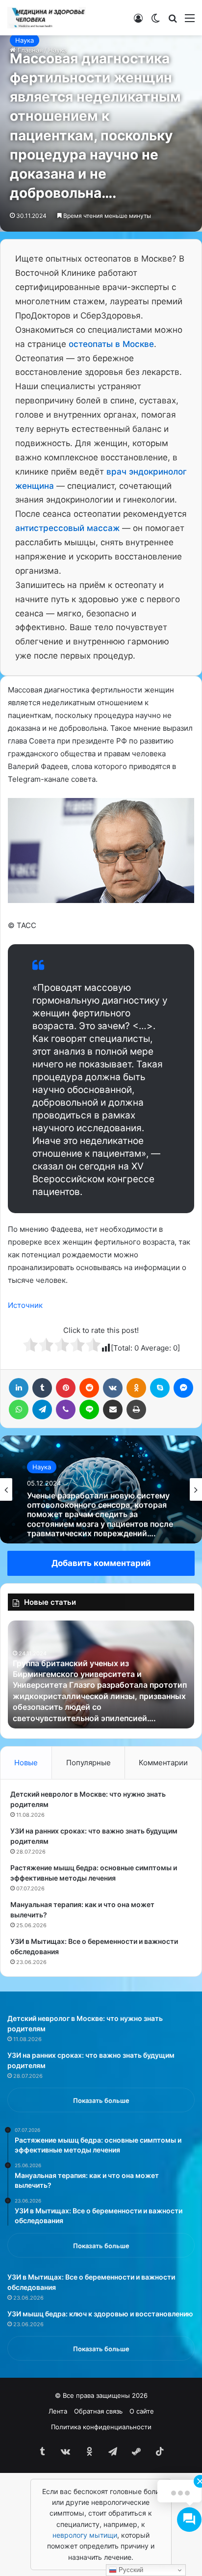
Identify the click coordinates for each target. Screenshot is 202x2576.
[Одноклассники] (136, 1388)
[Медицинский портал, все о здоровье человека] (47, 18)
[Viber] (66, 1409)
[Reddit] (89, 1388)
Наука (25, 40)
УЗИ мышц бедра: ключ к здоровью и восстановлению (100, 2314)
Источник (25, 1305)
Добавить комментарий (101, 1563)
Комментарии (163, 1763)
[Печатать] (136, 1409)
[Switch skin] (155, 21)
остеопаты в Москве (111, 344)
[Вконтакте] (113, 1388)
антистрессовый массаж (67, 528)
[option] (101, 1489)
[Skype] (160, 1388)
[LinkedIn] (19, 1388)
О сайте (142, 2411)
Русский (130, 2570)
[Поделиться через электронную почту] (113, 1409)
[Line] (89, 1409)
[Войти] (138, 21)
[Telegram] (42, 1409)
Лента (58, 2411)
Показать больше (101, 2100)
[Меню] (190, 21)
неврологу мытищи (85, 2535)
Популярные (88, 1763)
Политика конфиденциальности (101, 2427)
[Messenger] (183, 1388)
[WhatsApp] (19, 1409)
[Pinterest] (66, 1388)
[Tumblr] (42, 1388)
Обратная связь (98, 2411)
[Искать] (173, 21)
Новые (26, 1763)
